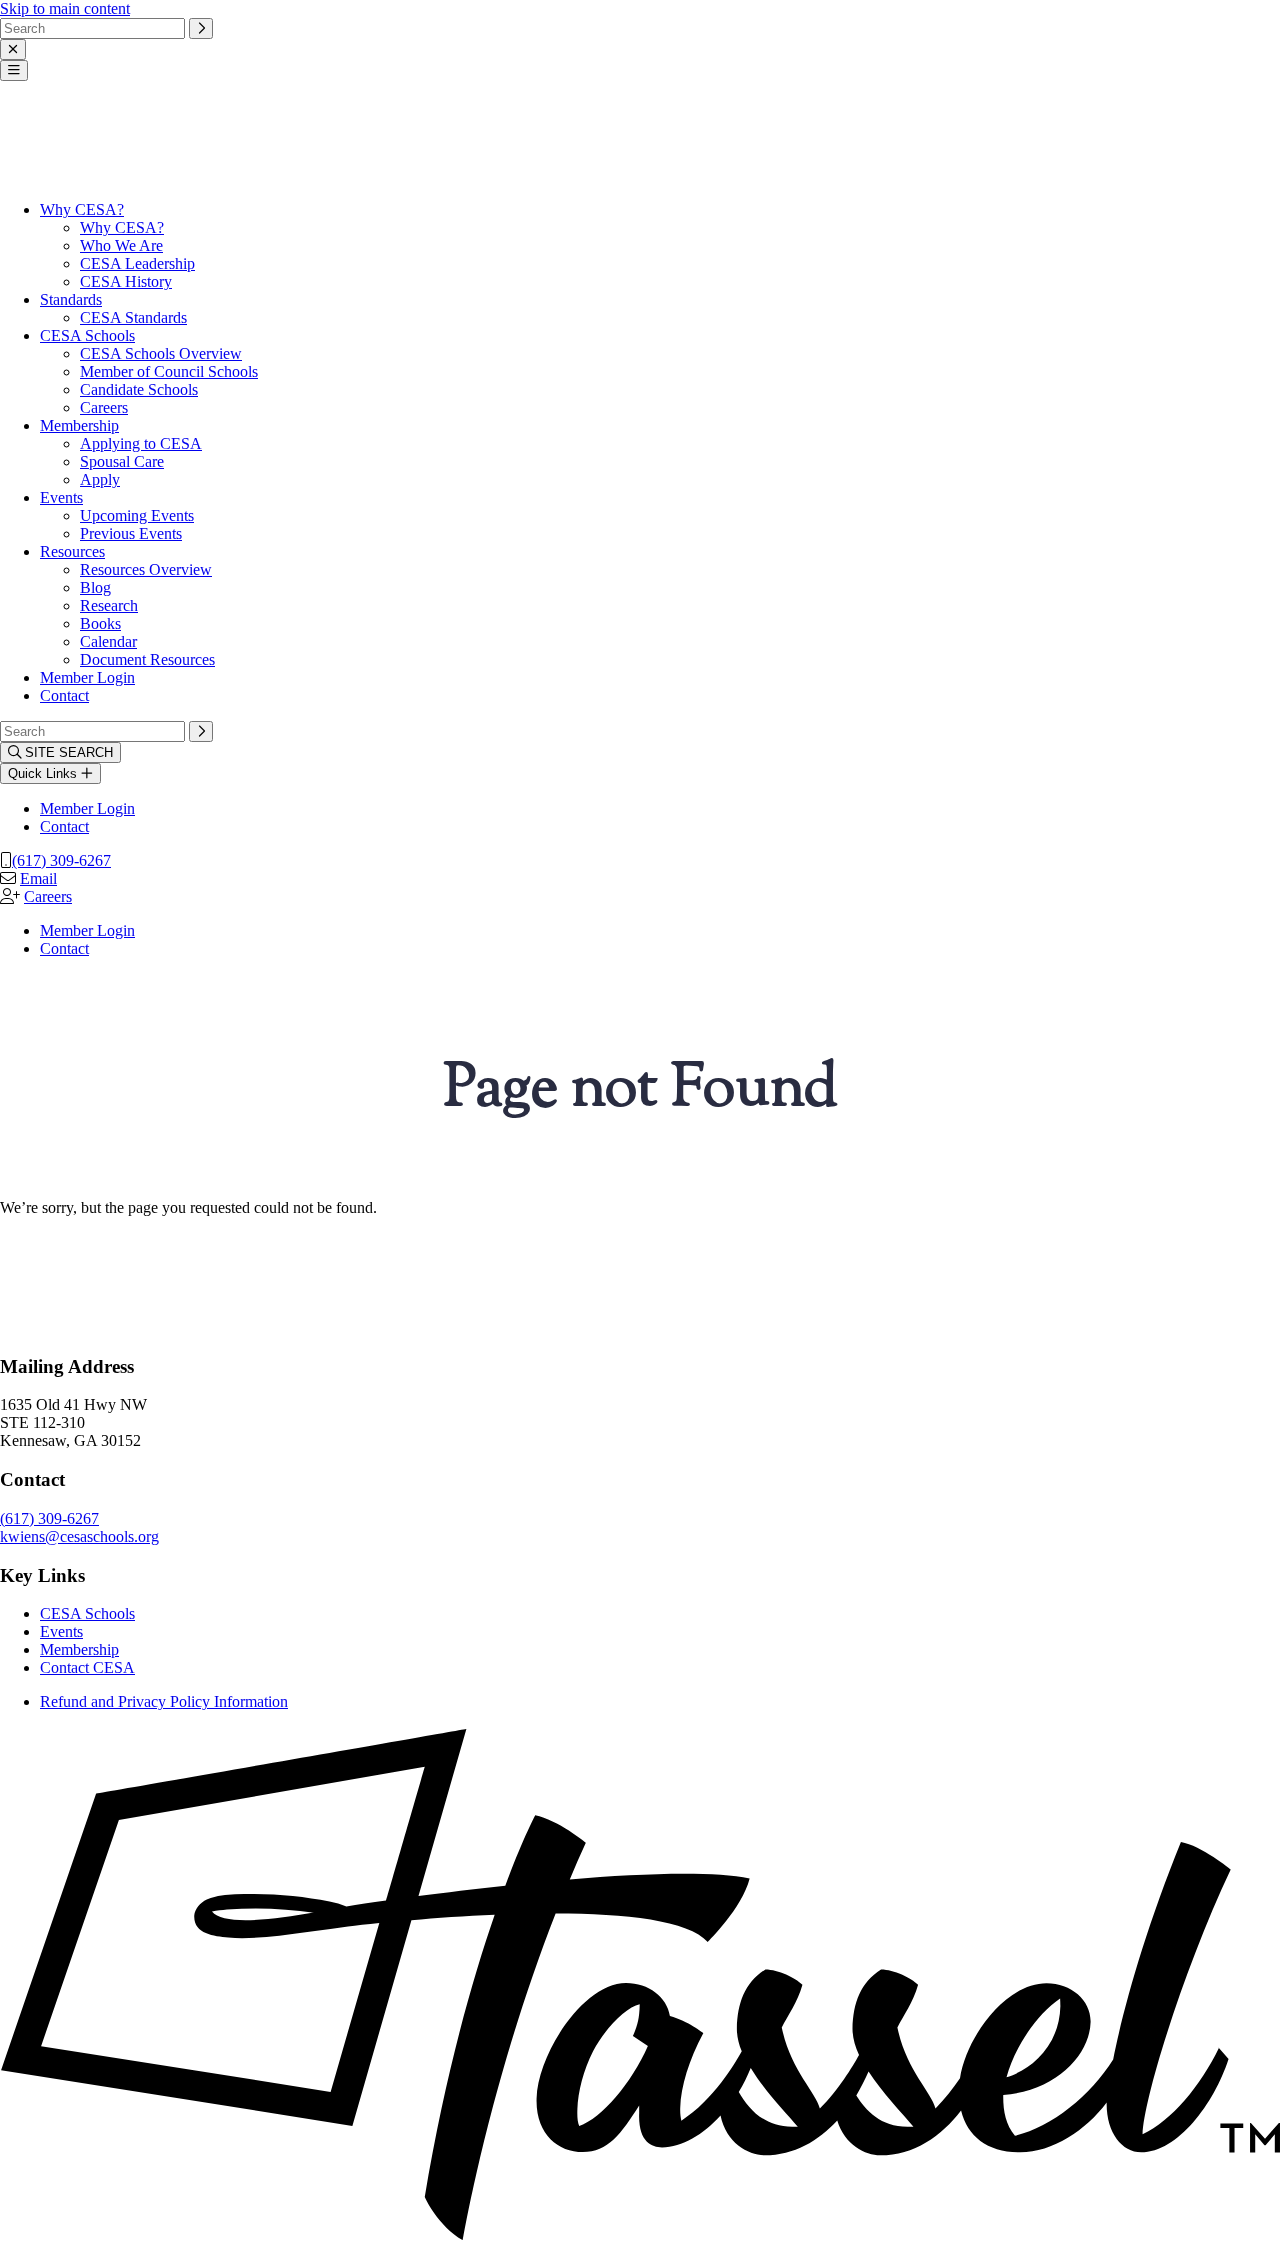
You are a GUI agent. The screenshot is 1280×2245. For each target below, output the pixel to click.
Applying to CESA (141, 443)
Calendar (108, 641)
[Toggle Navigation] (14, 70)
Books (100, 623)
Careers (104, 407)
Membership (79, 425)
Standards (71, 299)
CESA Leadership (137, 263)
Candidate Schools (139, 389)
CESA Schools (87, 335)
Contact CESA (87, 1667)
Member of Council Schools (169, 371)
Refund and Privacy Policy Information (164, 1701)
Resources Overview (146, 569)
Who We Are (121, 245)
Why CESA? (82, 209)
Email (38, 878)
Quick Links (44, 773)
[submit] (201, 28)
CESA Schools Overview (161, 353)
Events (61, 497)
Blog (95, 587)
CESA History (126, 281)
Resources (72, 551)
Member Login (87, 677)
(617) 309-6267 (61, 860)
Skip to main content (65, 8)
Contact (64, 695)
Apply (100, 479)
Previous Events (131, 533)
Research (109, 605)
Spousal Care (122, 461)
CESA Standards (133, 317)
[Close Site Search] (13, 49)
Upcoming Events (137, 515)
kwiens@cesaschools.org (79, 1536)
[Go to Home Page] (50, 175)
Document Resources (147, 659)
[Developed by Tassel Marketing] (640, 2235)
